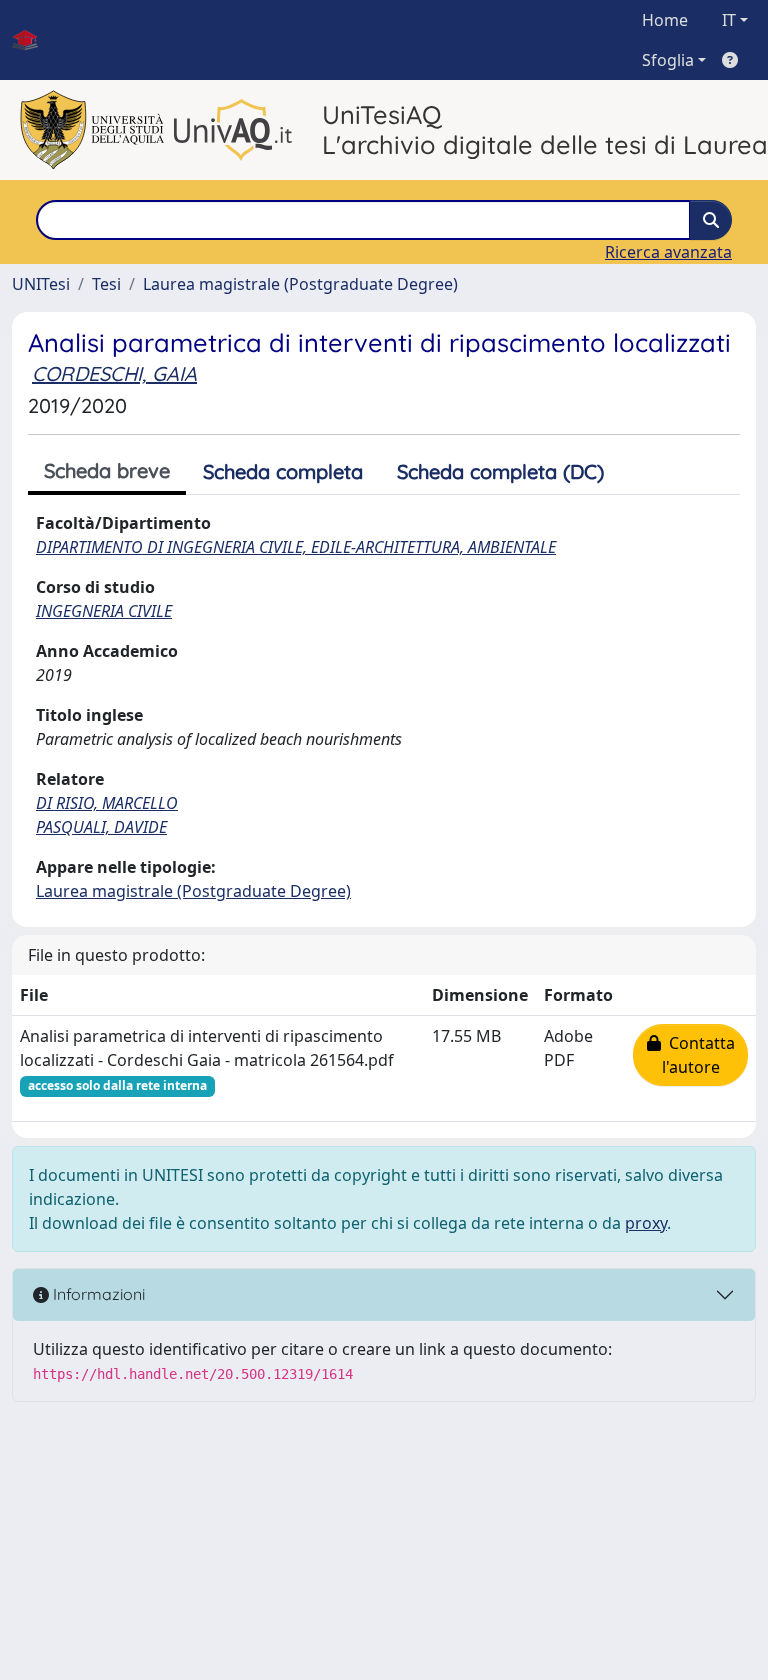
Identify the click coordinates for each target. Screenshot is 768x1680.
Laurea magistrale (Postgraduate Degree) (300, 284)
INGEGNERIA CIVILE (104, 611)
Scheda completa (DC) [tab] (500, 471)
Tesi (106, 284)
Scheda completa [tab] (283, 471)
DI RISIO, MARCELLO (107, 803)
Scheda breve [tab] (107, 470)
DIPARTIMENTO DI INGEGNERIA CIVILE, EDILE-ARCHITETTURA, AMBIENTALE (296, 547)
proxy (646, 1223)
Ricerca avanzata (668, 252)
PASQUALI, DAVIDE (101, 827)
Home (665, 20)
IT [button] (729, 20)
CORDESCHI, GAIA (114, 373)
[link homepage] (33, 40)
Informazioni (97, 1294)
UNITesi (41, 284)
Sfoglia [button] (668, 60)
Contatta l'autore (698, 1055)
